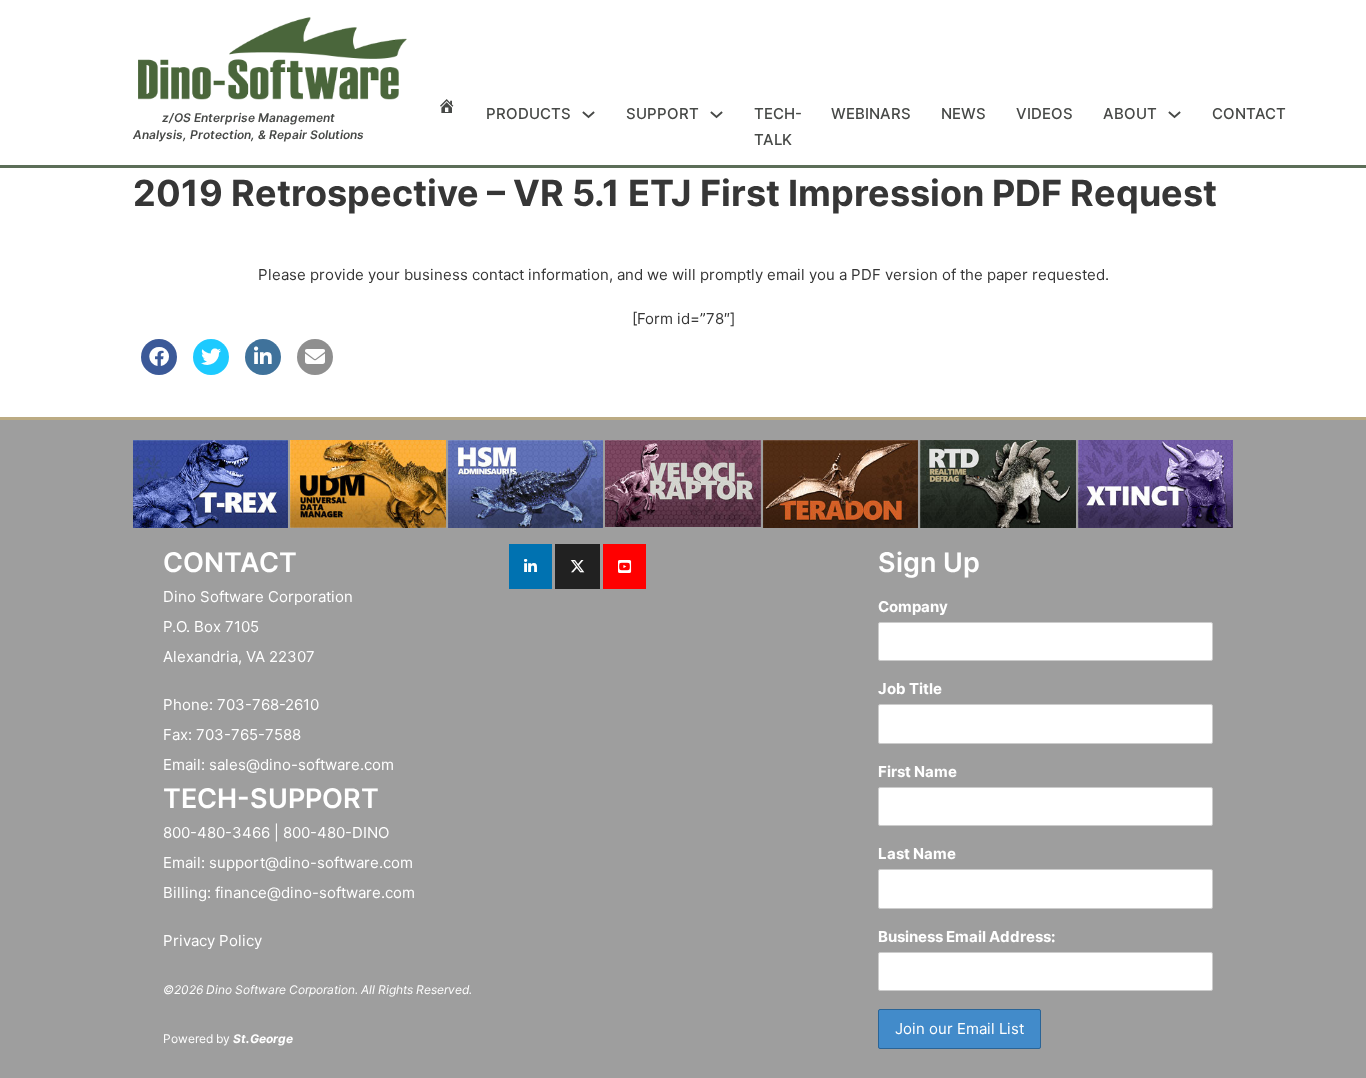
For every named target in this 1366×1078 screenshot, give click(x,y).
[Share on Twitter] (211, 369)
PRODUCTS (528, 113)
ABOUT (1130, 113)
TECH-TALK (777, 126)
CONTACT (1249, 113)
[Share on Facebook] (159, 369)
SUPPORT (662, 113)
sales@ (234, 764)
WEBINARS (871, 113)
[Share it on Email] (315, 369)
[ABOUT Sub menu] (1174, 114)
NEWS (963, 113)
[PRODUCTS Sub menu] (588, 114)
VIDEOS (1044, 113)
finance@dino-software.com (315, 892)
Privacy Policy (212, 940)
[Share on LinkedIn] (263, 369)
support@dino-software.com (311, 862)
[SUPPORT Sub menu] (716, 114)
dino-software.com (327, 764)
